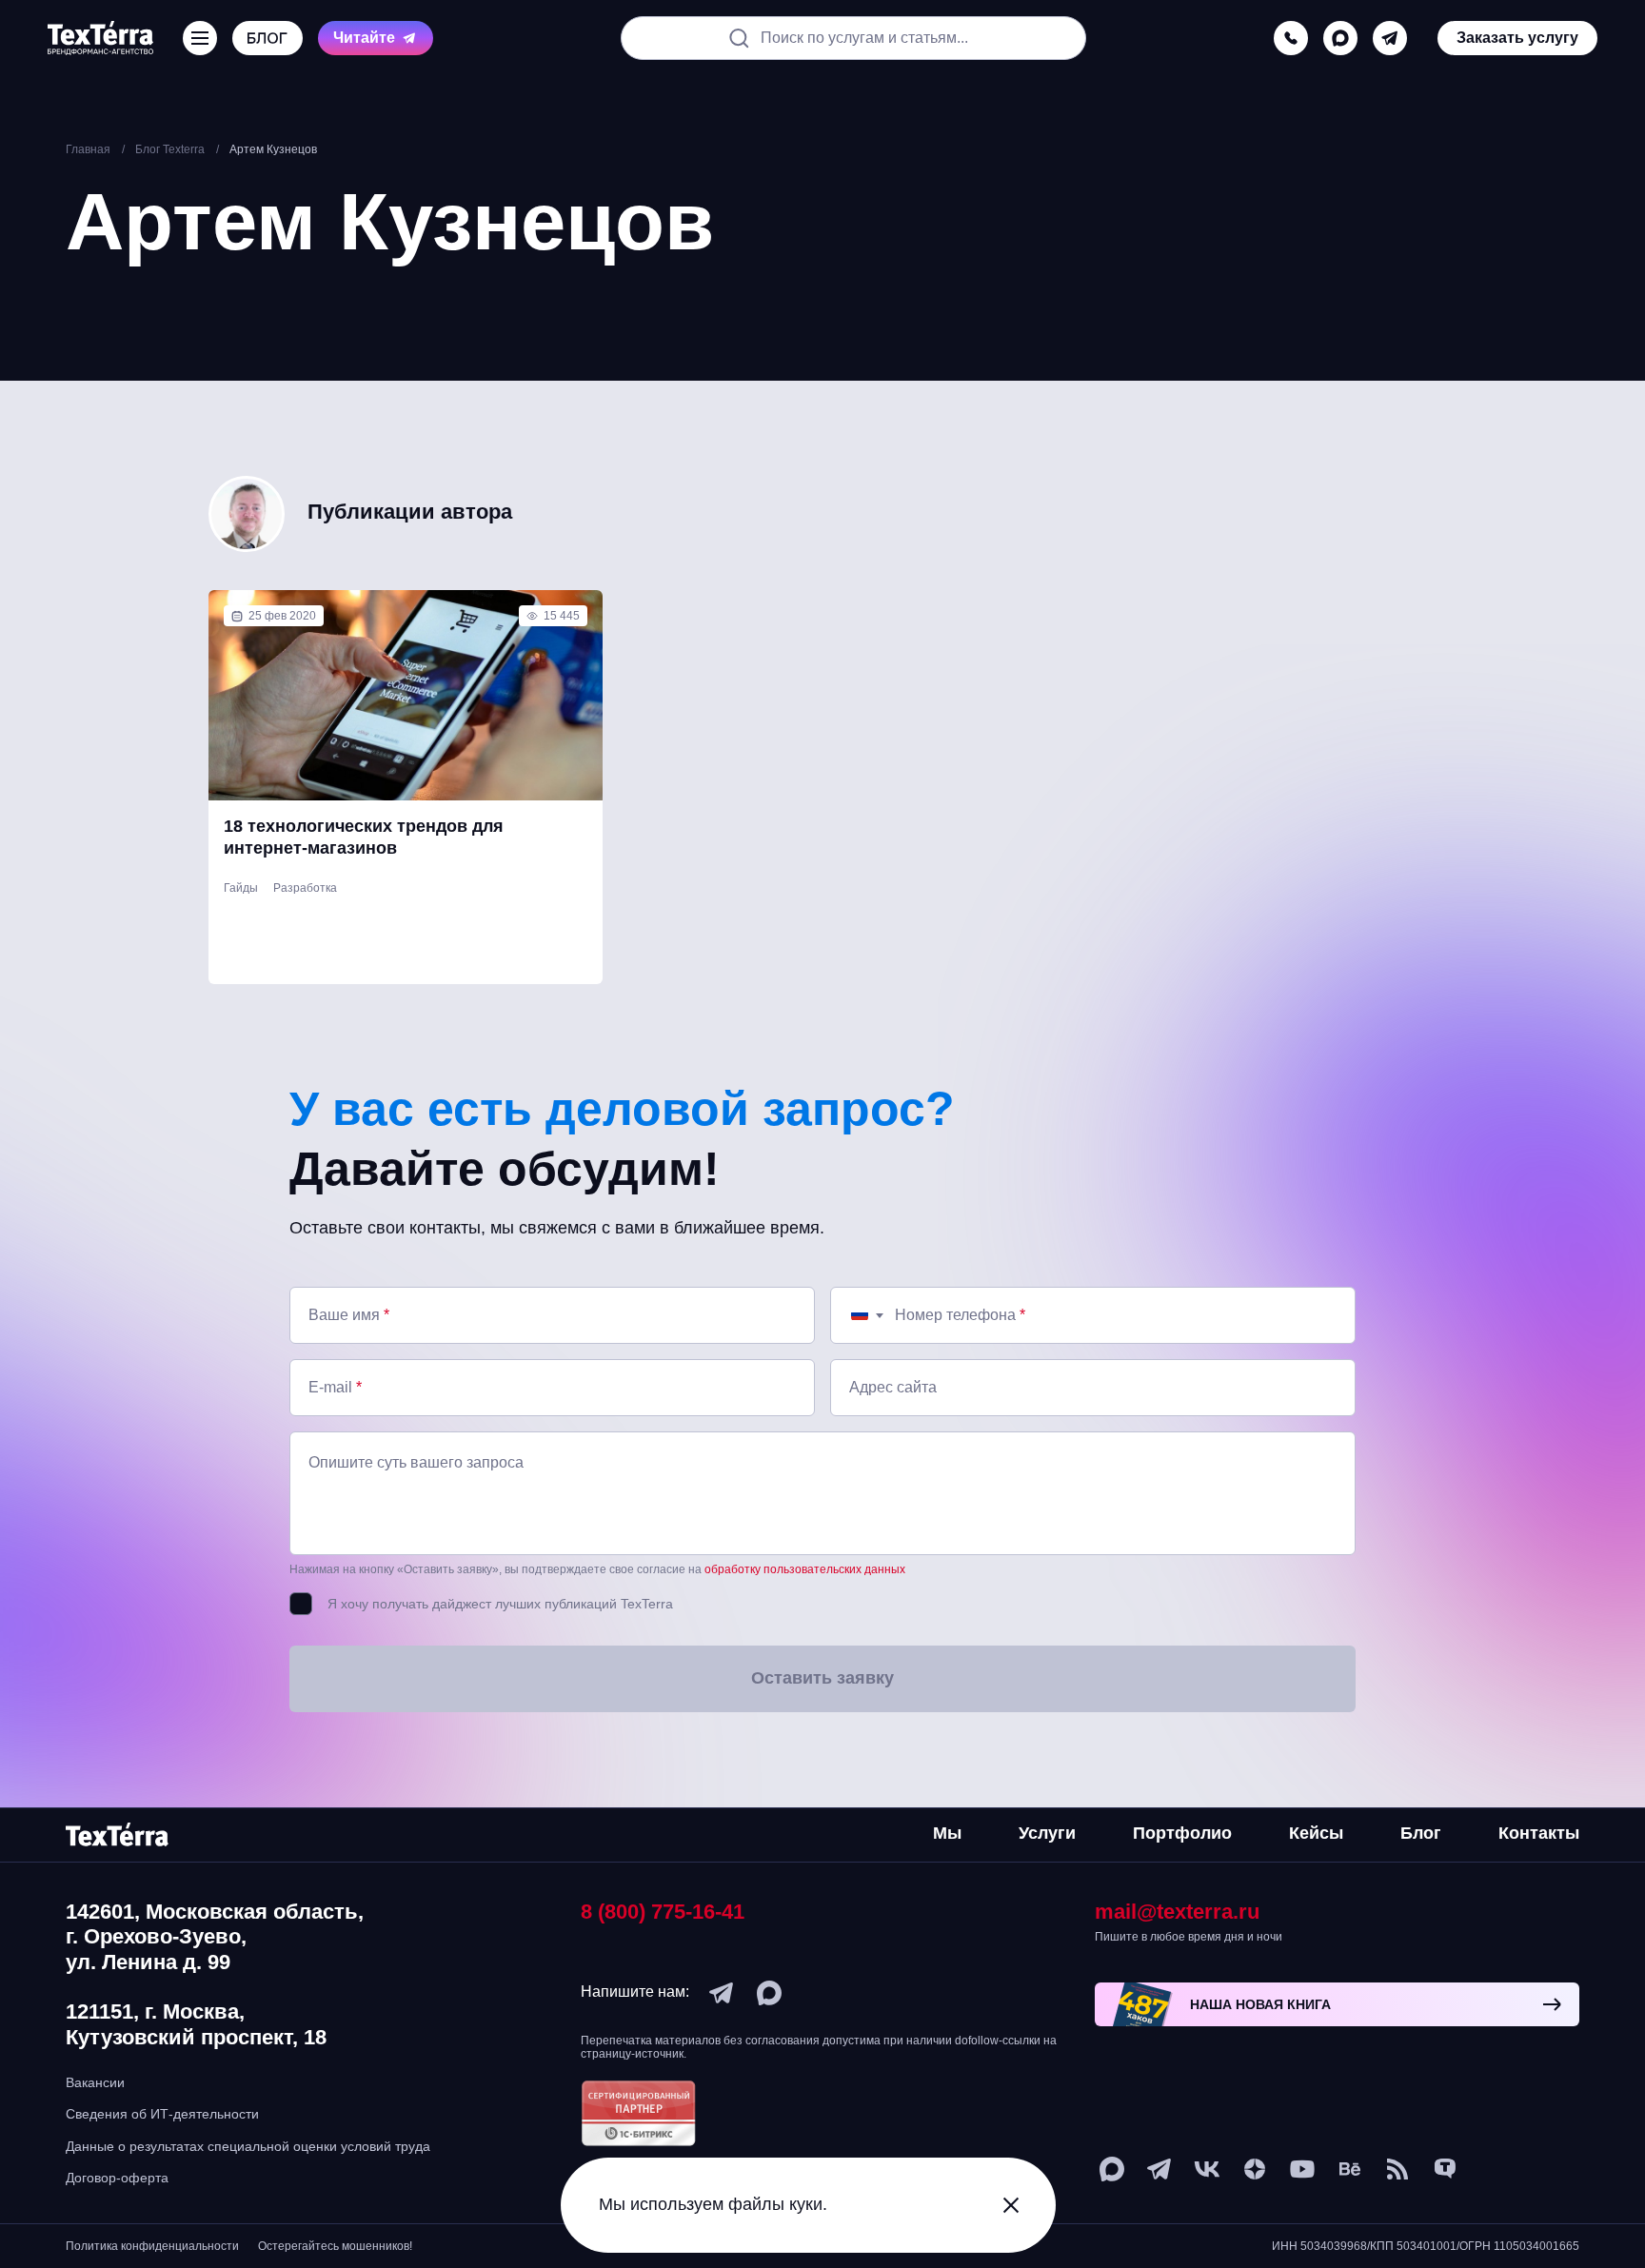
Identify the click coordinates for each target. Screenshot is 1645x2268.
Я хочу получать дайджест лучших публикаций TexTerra (500, 1604)
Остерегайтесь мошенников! (335, 2246)
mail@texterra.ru (1177, 1912)
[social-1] (1397, 2169)
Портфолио (1182, 1833)
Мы (947, 1833)
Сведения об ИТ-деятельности (162, 2114)
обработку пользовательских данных (805, 1569)
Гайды (241, 888)
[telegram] (1390, 38)
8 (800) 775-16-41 (663, 1912)
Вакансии (95, 2082)
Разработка (305, 888)
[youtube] (1302, 2169)
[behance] (1350, 2169)
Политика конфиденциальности (152, 2246)
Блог (1421, 1833)
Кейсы (1316, 1833)
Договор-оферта (117, 2178)
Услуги (1047, 1833)
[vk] (1207, 2169)
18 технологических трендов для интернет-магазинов (364, 837)
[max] (1340, 38)
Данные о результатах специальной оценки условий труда (248, 2146)
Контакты (1539, 1833)
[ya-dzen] (1255, 2169)
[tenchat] (1445, 2169)
